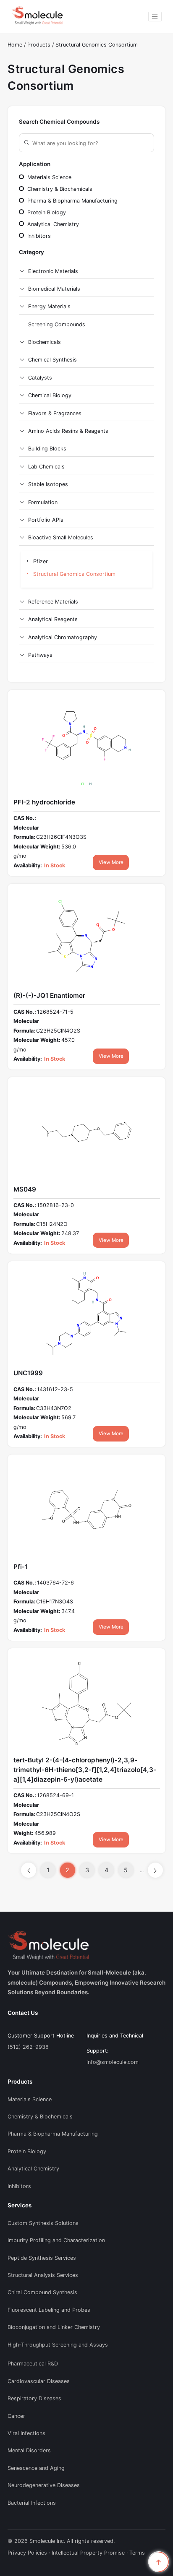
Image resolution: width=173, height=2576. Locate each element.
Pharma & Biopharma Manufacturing (72, 201)
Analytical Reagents (53, 619)
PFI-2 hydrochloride (44, 802)
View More (111, 862)
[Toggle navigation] (155, 17)
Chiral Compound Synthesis (42, 2292)
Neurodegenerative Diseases (44, 2485)
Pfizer (40, 561)
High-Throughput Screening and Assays (58, 2345)
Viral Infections (26, 2433)
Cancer (16, 2416)
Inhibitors (38, 236)
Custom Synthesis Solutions (43, 2223)
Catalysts (40, 378)
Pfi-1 (21, 1567)
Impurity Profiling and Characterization (56, 2240)
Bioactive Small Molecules (61, 537)
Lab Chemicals (46, 467)
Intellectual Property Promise (88, 2553)
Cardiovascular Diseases (39, 2381)
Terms (137, 2553)
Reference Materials (53, 602)
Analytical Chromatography (63, 637)
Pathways (40, 655)
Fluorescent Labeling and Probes (49, 2310)
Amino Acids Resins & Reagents (68, 431)
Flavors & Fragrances (55, 413)
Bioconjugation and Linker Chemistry (54, 2327)
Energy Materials (49, 306)
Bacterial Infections (32, 2503)
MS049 (25, 1189)
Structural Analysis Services (43, 2275)
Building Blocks (47, 449)
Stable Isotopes (48, 484)
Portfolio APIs (46, 520)
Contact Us (23, 2013)
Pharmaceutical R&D (33, 2364)
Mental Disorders (29, 2450)
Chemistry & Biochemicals (59, 189)
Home (15, 45)
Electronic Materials (53, 271)
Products (40, 45)
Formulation (43, 502)
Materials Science (48, 177)
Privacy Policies (27, 2553)
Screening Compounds (57, 324)
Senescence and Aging (36, 2468)
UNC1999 (28, 1373)
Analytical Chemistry (52, 224)
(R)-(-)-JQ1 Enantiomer (49, 995)
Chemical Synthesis (52, 360)
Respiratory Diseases (34, 2398)
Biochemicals (45, 342)
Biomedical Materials (54, 289)
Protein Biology (46, 212)
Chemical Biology (50, 395)
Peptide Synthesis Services (42, 2258)
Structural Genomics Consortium (97, 45)
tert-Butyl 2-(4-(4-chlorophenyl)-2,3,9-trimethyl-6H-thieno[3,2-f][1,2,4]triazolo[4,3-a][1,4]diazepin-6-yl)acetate (85, 1770)
